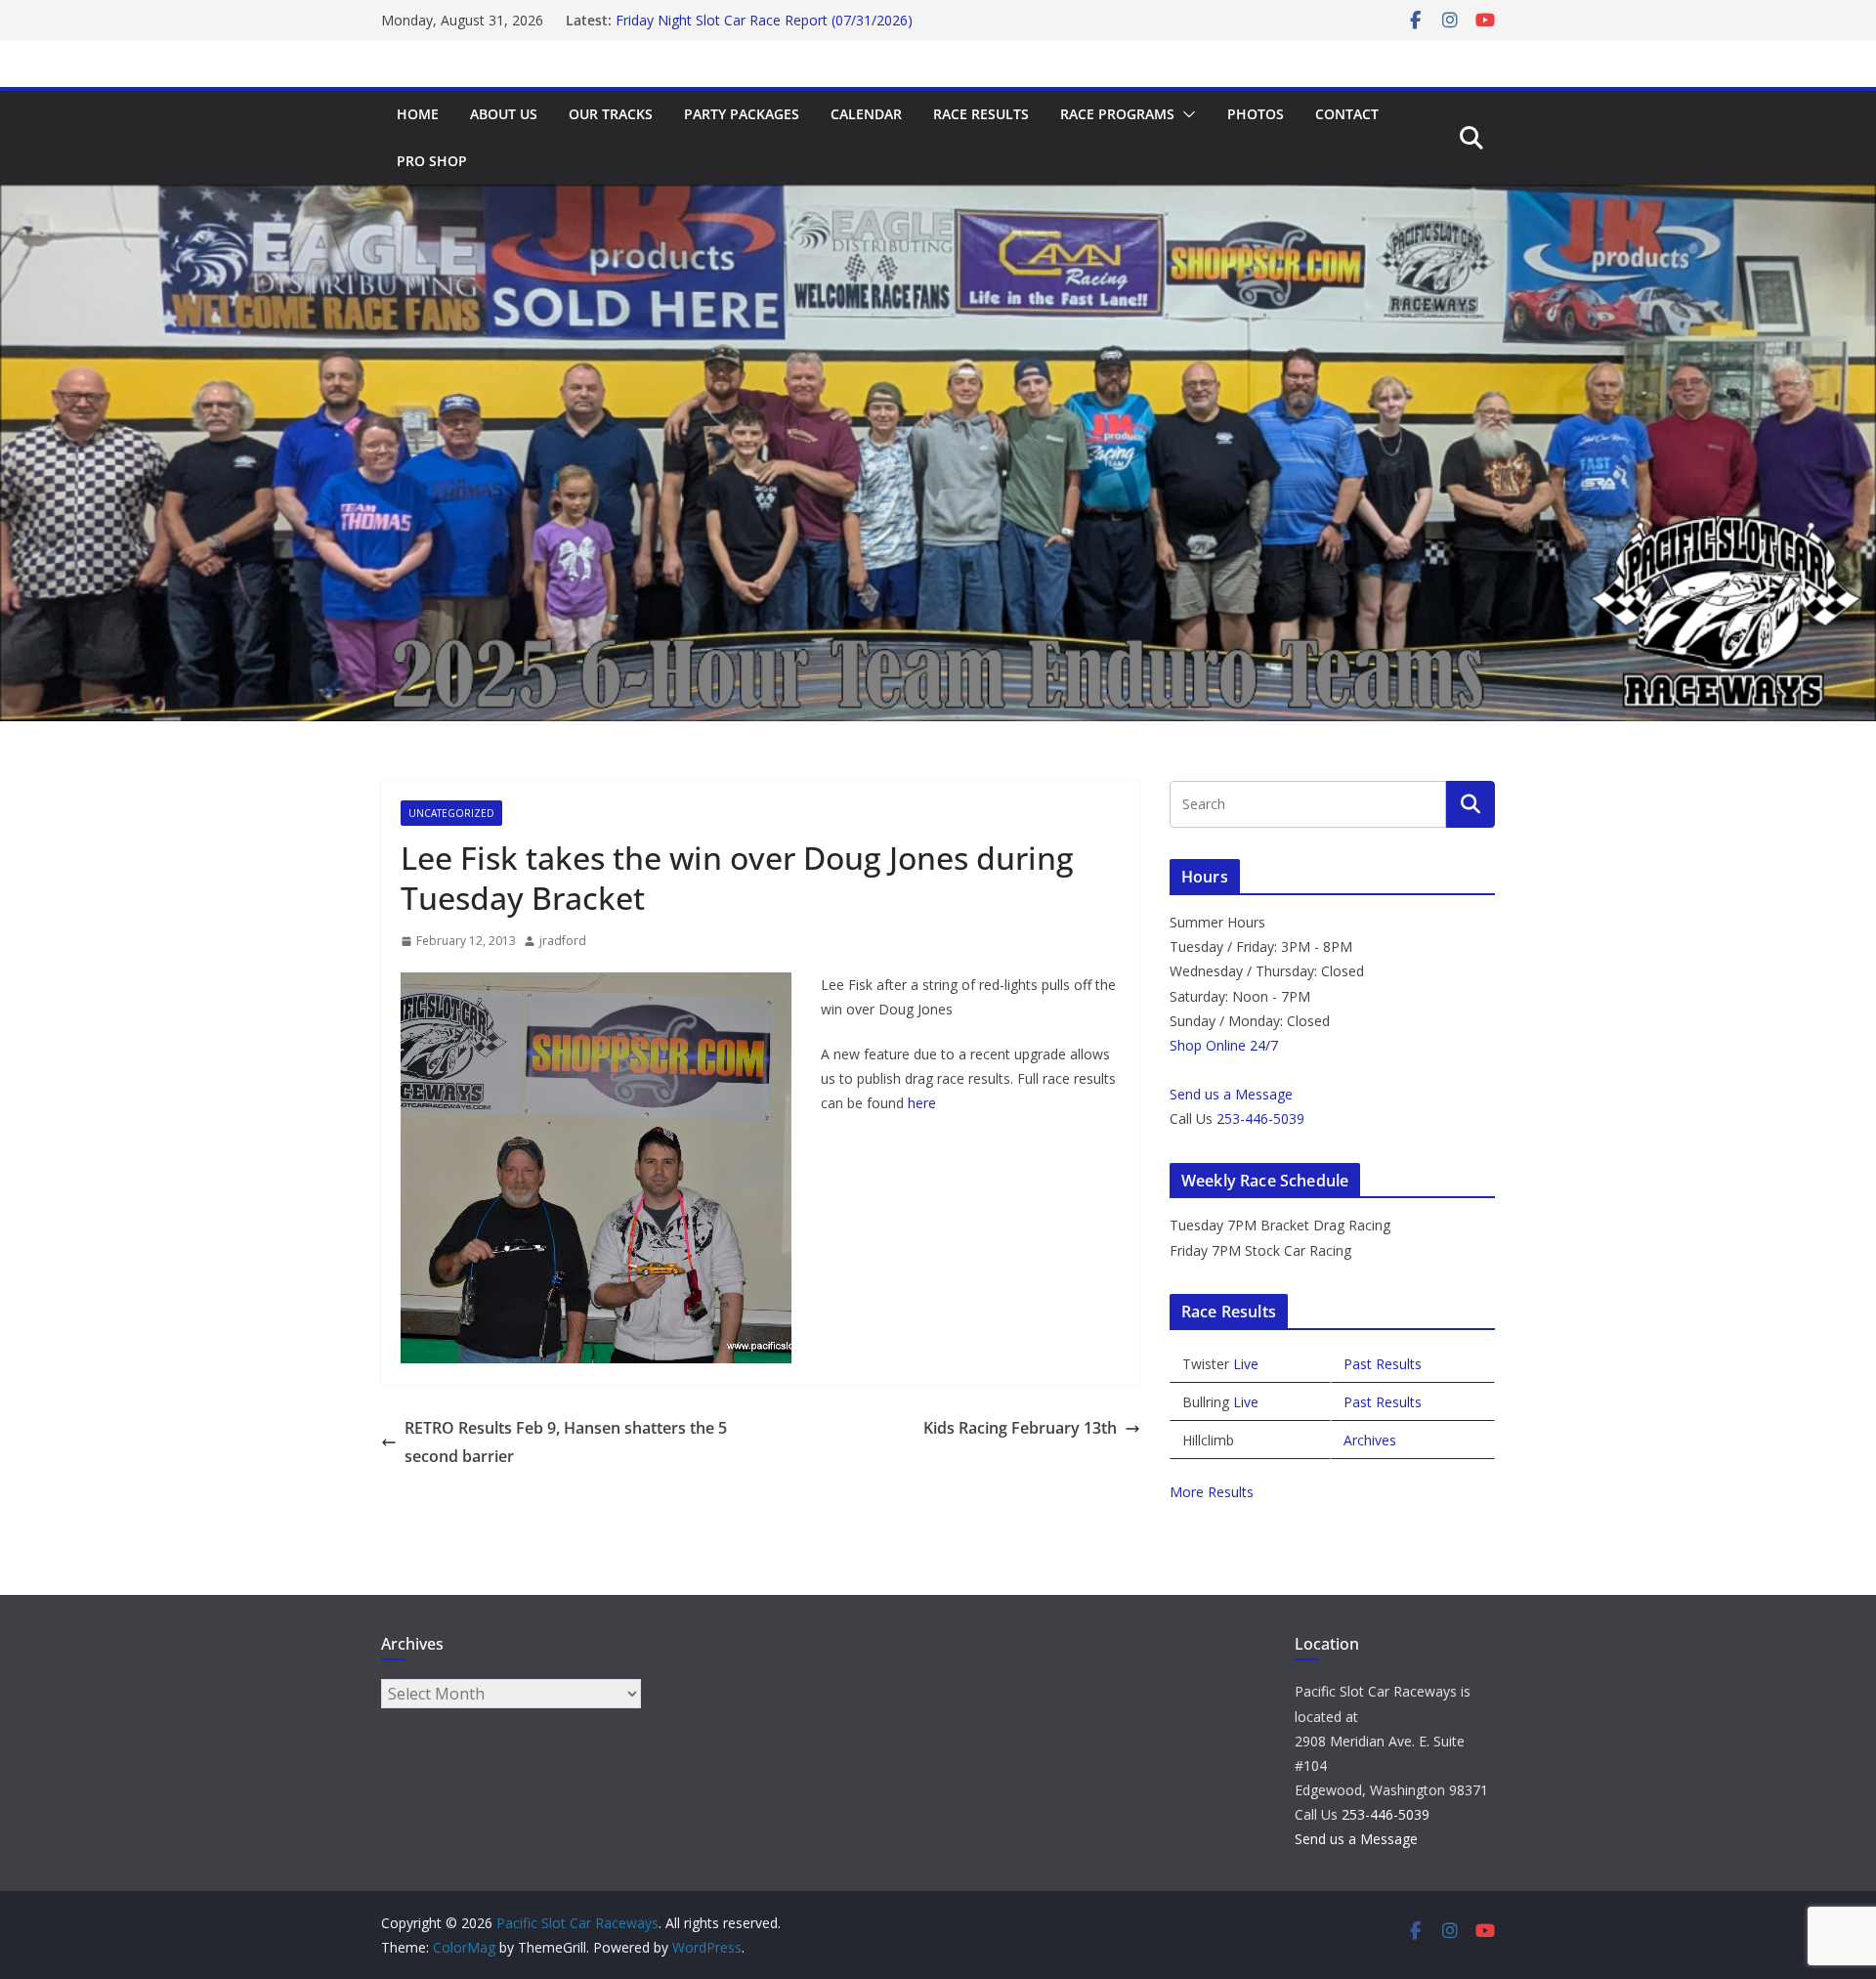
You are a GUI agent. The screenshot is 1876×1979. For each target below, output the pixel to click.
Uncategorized (451, 813)
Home (418, 114)
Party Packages (742, 114)
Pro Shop (432, 161)
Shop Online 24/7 (1224, 1045)
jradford (563, 941)
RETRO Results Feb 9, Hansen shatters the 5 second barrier (566, 1442)
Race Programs (1117, 114)
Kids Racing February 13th (1020, 1428)
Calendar (866, 114)
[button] (1185, 114)
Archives (1370, 1440)
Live (1246, 1364)
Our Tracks (611, 114)
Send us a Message (1231, 1094)
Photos (1256, 114)
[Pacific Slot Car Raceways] (938, 198)
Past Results (1383, 1364)
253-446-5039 (1260, 1119)
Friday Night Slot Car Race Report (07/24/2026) (764, 18)
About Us (504, 114)
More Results (1212, 1492)
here (922, 1103)
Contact (1347, 114)
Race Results (981, 114)
